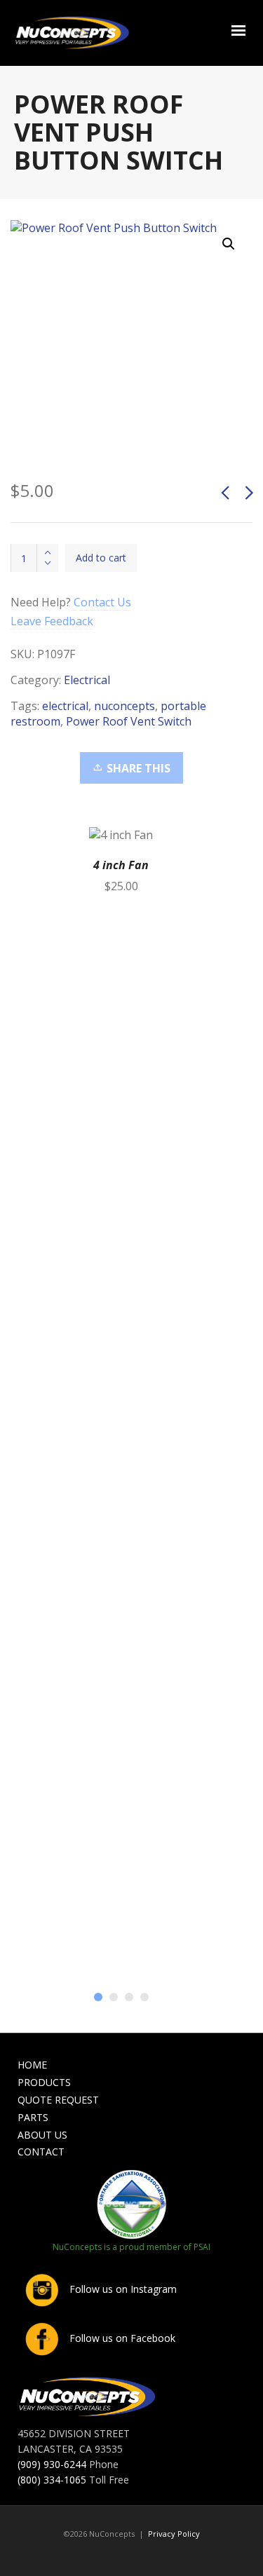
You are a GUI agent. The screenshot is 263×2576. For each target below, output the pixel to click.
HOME (32, 2065)
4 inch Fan (121, 865)
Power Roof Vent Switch (129, 721)
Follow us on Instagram (122, 2289)
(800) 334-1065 (52, 2480)
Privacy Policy (174, 2534)
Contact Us (102, 602)
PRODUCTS (44, 2082)
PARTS (33, 2117)
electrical (65, 706)
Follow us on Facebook (121, 2338)
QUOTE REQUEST (58, 2100)
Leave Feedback (52, 621)
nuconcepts (124, 706)
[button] (229, 244)
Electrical (87, 680)
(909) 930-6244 (52, 2464)
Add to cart (101, 558)
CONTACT (41, 2152)
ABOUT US (42, 2135)
